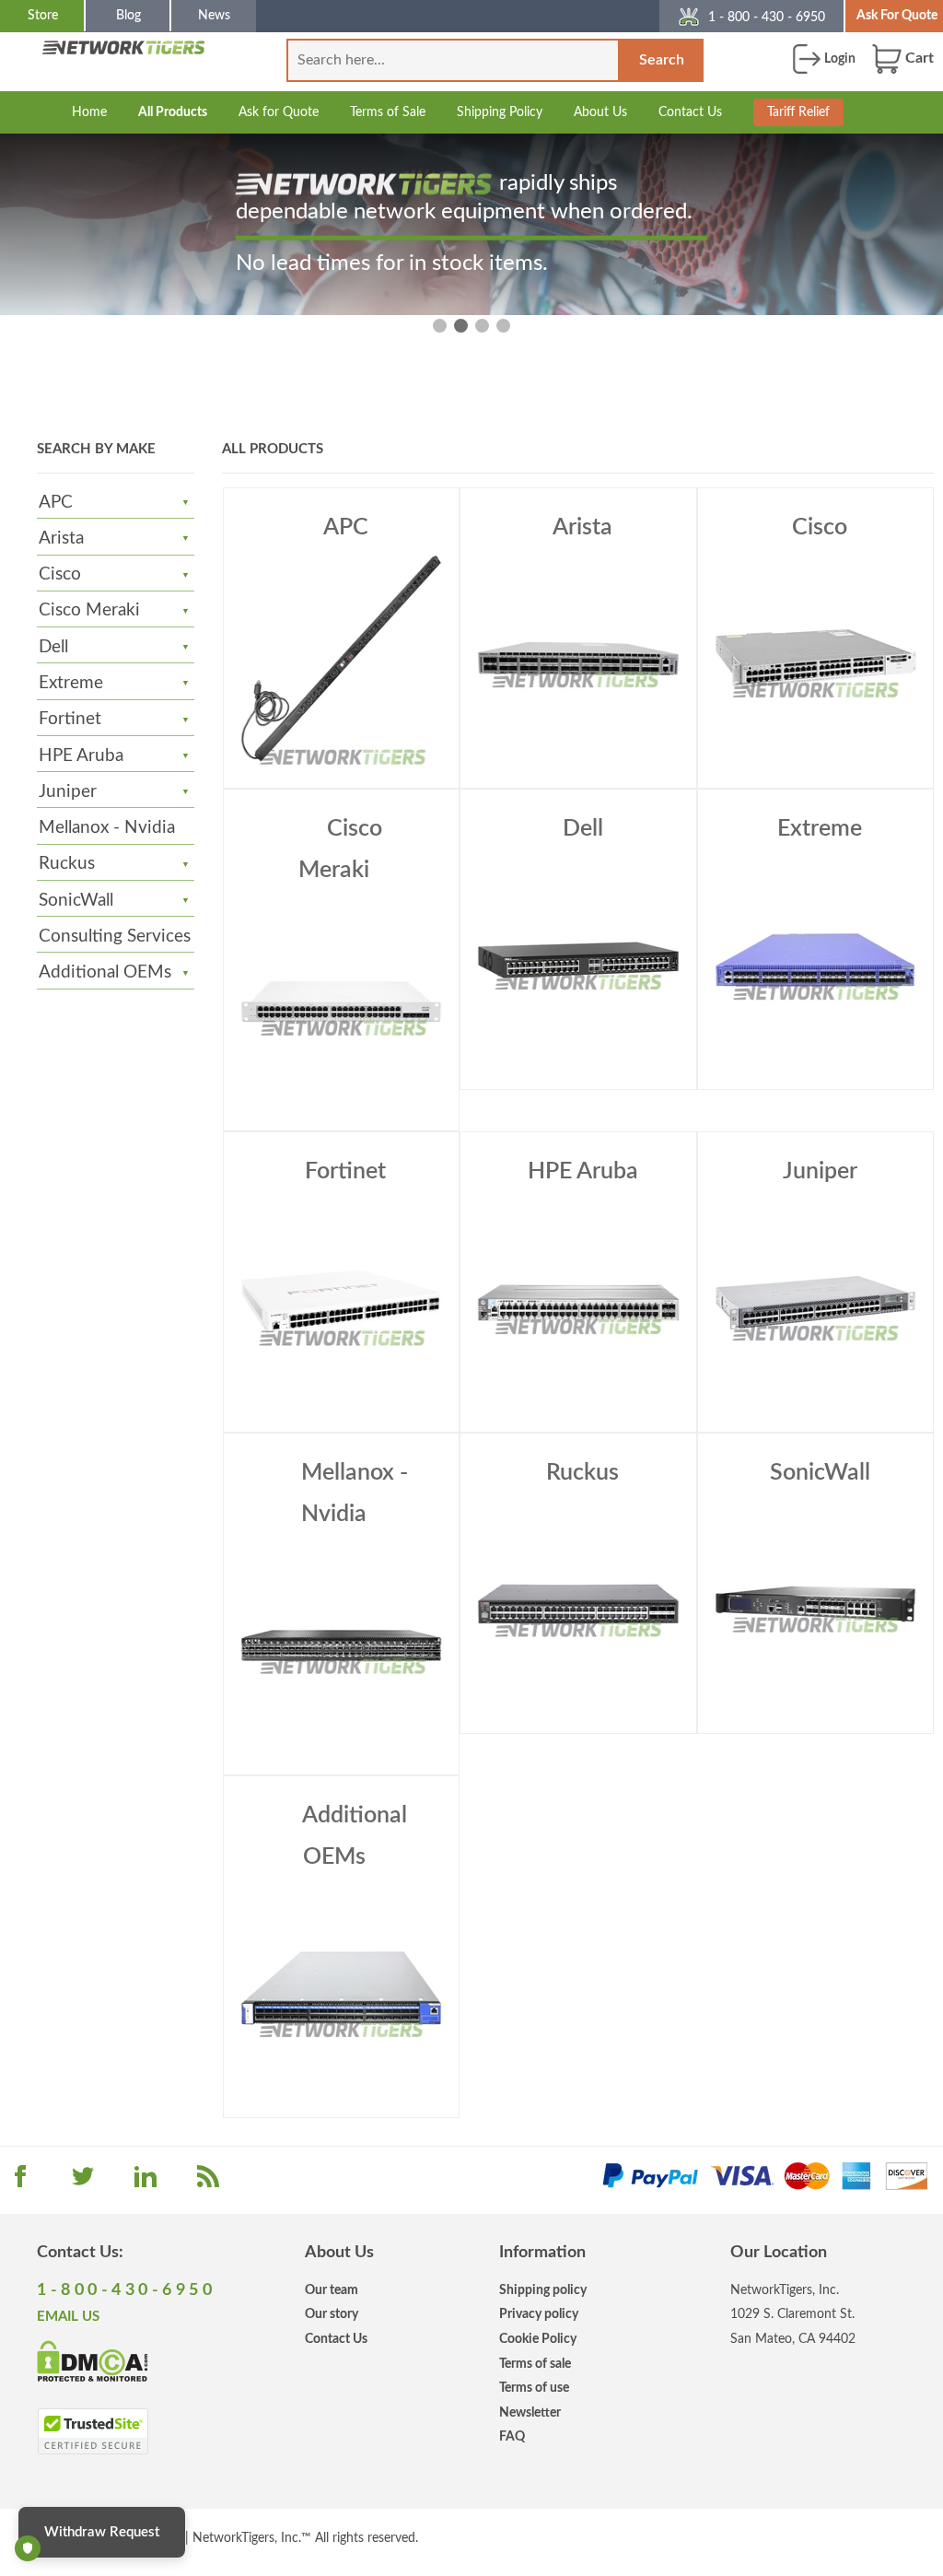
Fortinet (70, 719)
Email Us (68, 2317)
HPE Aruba (81, 756)
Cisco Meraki (89, 610)
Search (662, 60)
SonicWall (76, 901)
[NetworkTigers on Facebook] (20, 2183)
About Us (600, 112)
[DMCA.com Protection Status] (93, 2360)
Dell (53, 647)
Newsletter (530, 2412)
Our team (332, 2290)
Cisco (60, 574)
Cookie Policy (538, 2339)
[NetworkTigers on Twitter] (83, 2183)
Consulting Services (115, 937)
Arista (61, 539)
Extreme (71, 683)
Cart (918, 58)
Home (89, 112)
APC (56, 503)
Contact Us (690, 112)
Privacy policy (539, 2314)
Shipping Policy (500, 112)
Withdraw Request (102, 2532)
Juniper (68, 792)
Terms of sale (535, 2364)
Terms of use (534, 2388)
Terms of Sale (388, 112)
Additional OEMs (105, 972)
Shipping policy (543, 2290)
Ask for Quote (279, 112)
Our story (332, 2314)
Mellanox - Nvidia (107, 828)
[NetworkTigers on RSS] (208, 2183)
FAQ (512, 2436)
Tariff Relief (798, 112)
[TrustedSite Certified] (93, 2431)
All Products (173, 112)
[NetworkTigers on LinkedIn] (146, 2183)
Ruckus (67, 864)
